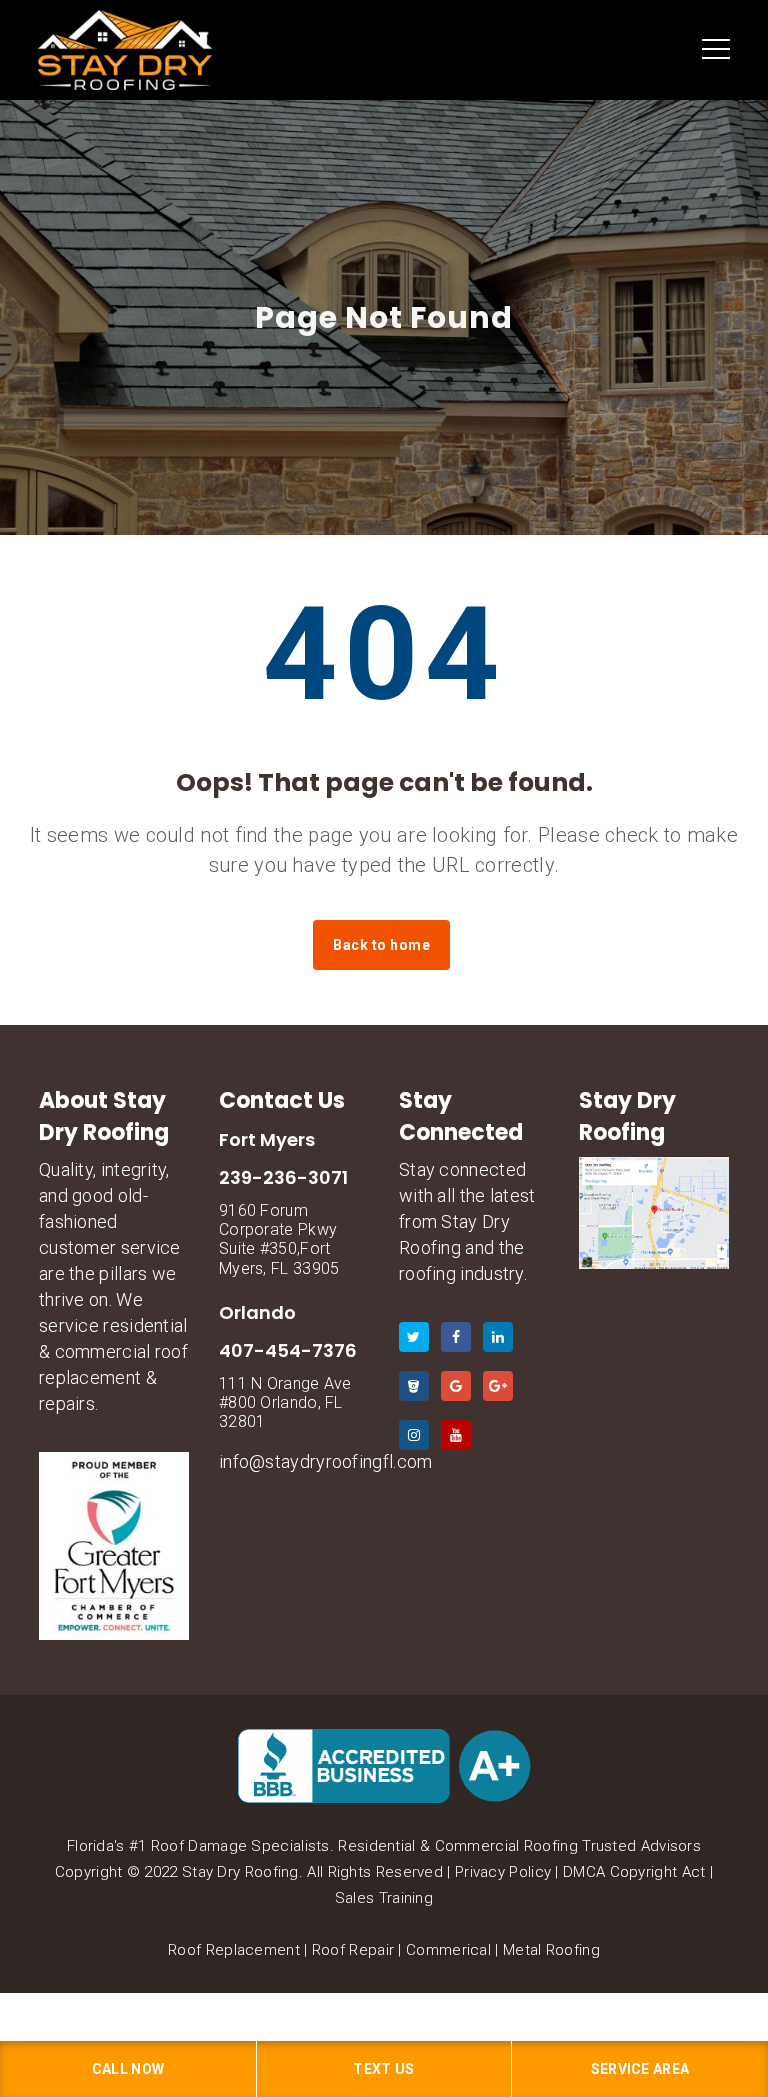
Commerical (448, 1950)
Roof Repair (353, 1950)
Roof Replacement (234, 1950)
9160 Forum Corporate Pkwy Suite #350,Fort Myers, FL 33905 (279, 1239)
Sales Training (384, 1898)
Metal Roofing (551, 1950)
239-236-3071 (283, 1177)
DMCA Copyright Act (634, 1872)
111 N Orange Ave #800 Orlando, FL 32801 (285, 1402)
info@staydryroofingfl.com (326, 1461)
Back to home (381, 945)
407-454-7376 (288, 1350)
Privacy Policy (503, 1872)
